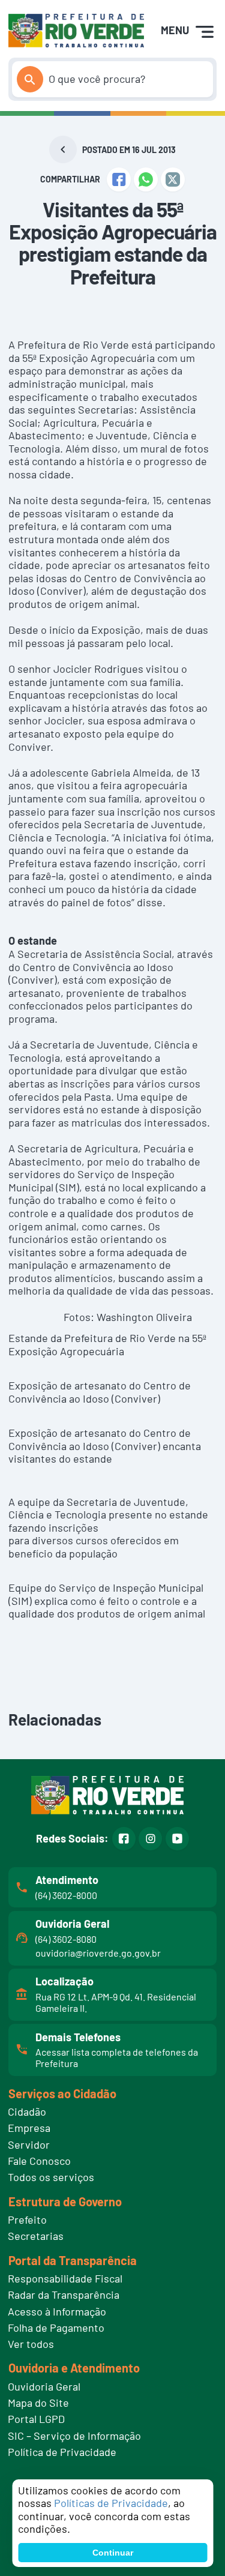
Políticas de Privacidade (111, 2503)
